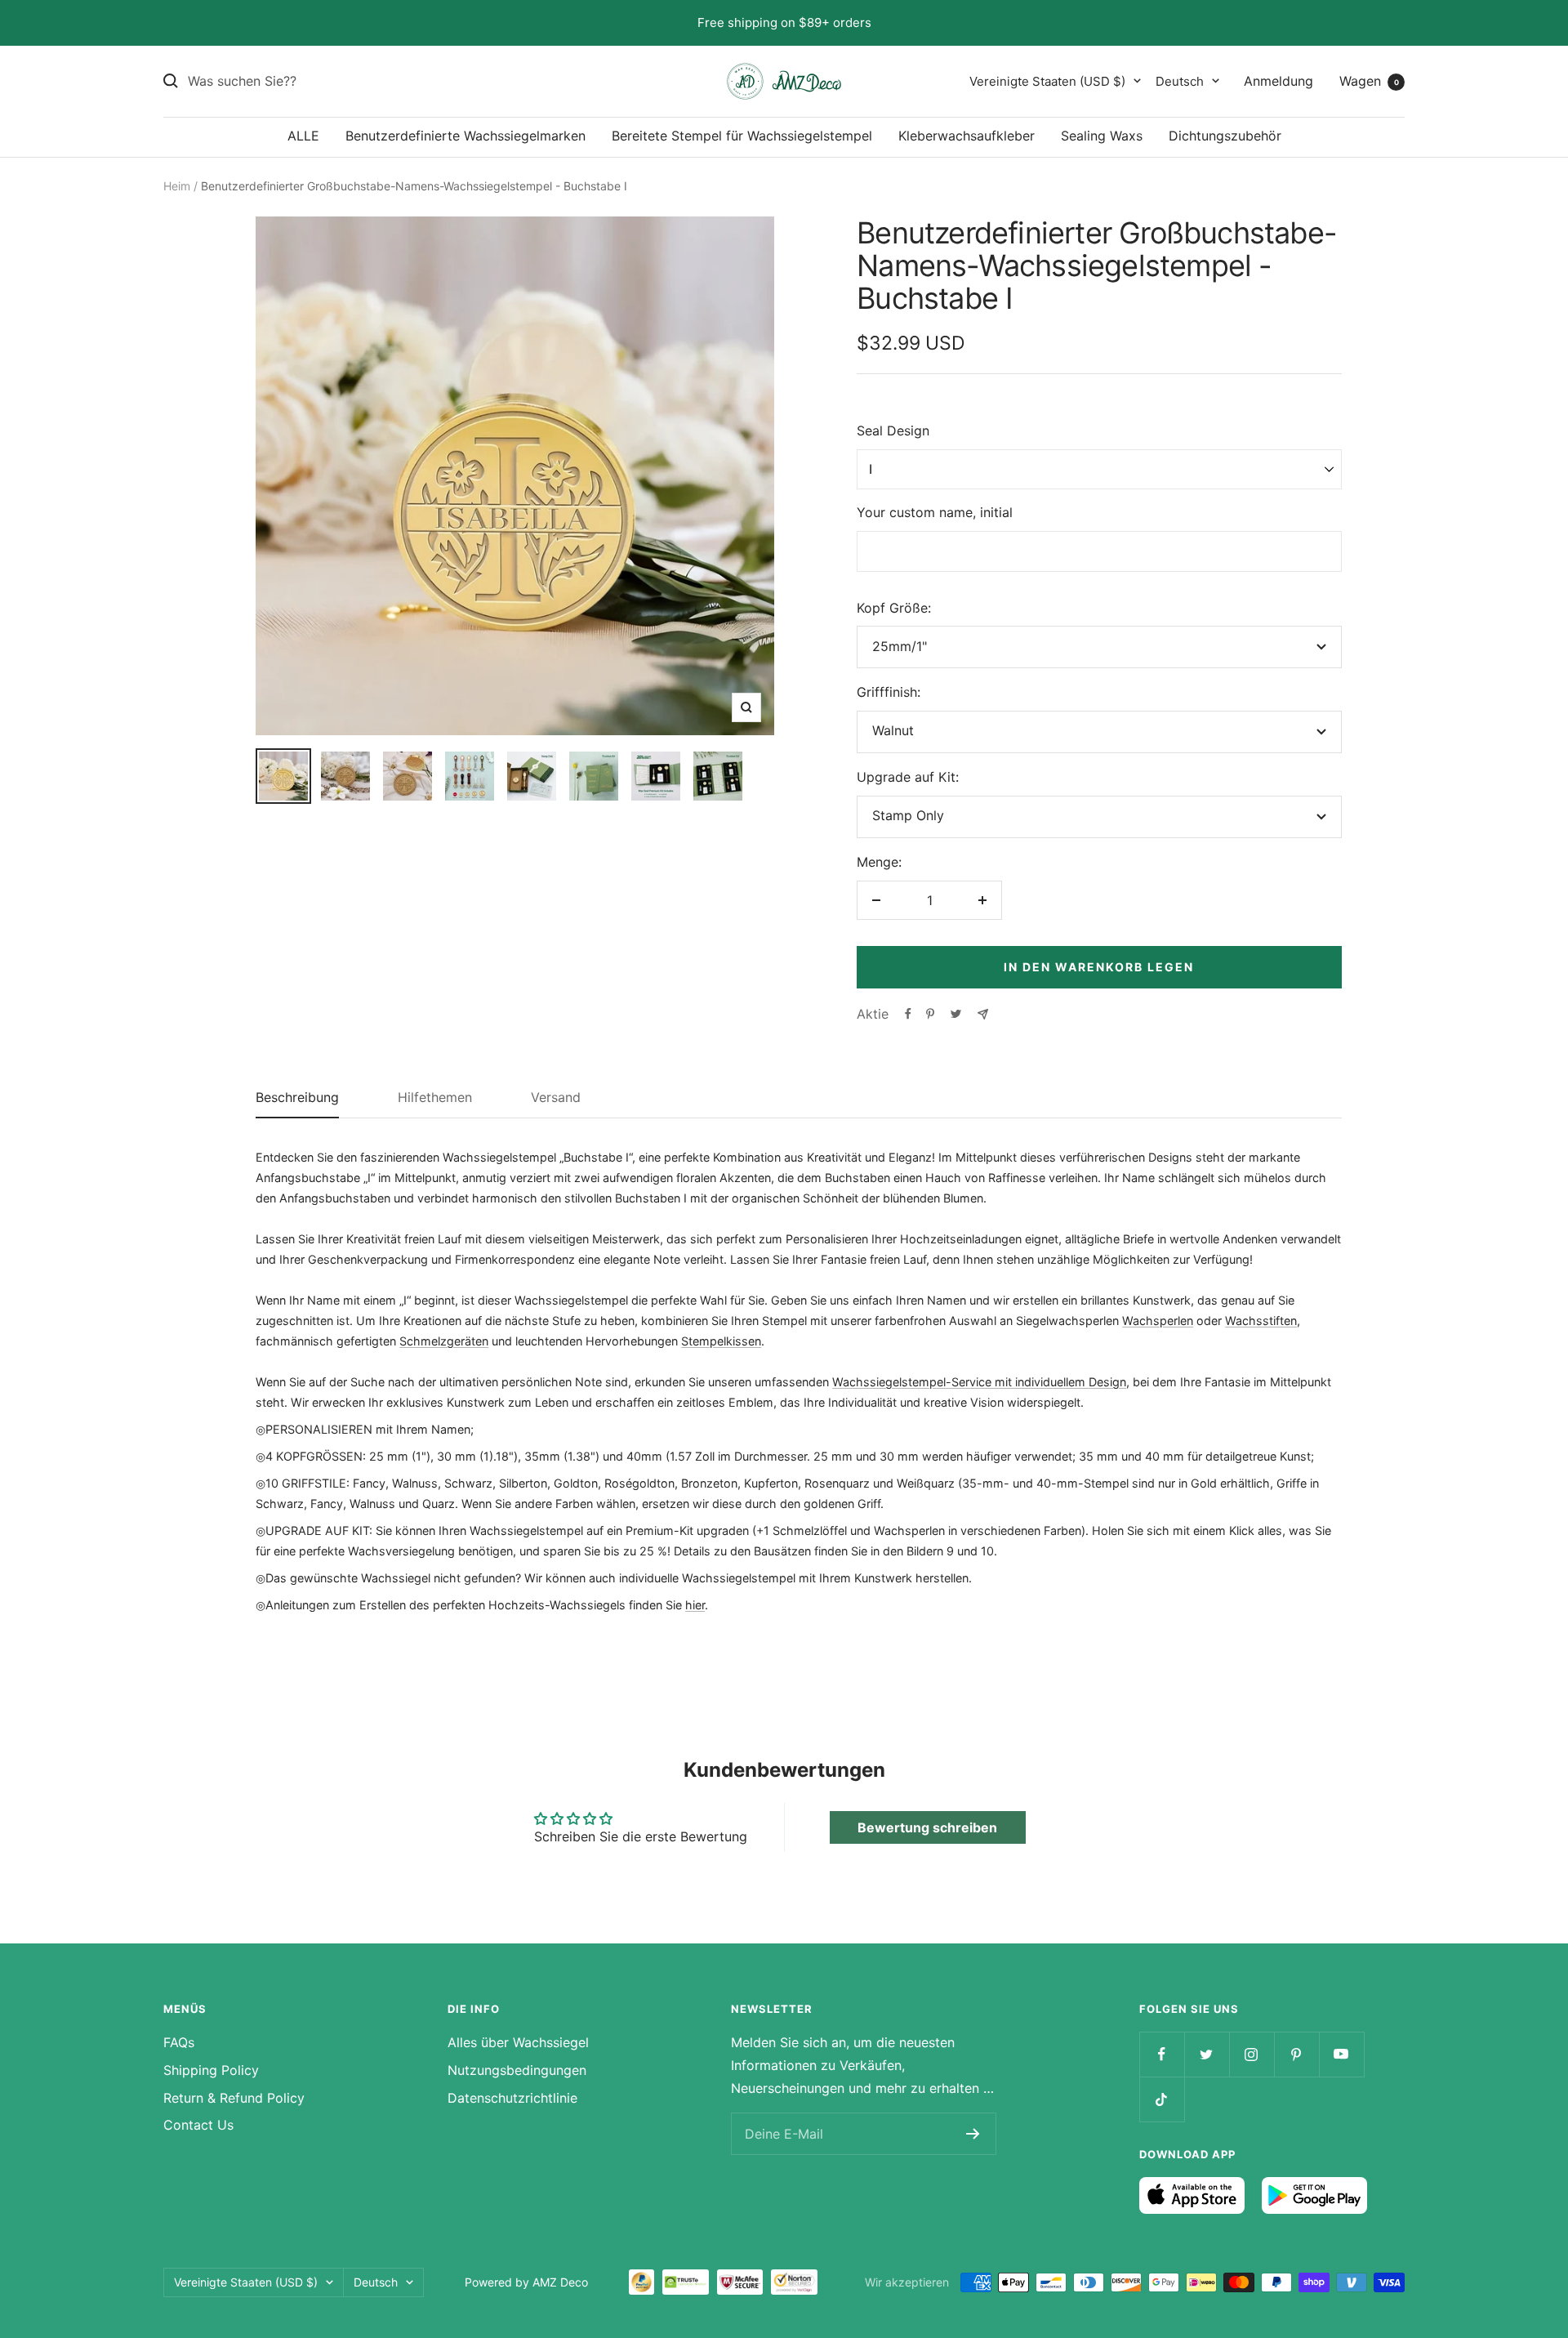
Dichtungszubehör (1225, 136)
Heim (177, 186)
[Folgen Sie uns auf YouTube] (1341, 2054)
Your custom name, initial (935, 512)
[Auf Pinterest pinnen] (930, 1014)
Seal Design (893, 431)
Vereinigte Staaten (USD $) (1047, 80)
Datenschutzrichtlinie (512, 2098)
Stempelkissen (721, 1341)
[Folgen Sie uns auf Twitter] (1207, 2054)
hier (695, 1605)
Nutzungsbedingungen (517, 2070)
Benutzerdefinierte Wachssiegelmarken (465, 136)
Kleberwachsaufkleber (967, 136)
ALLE (303, 136)
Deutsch (1180, 80)
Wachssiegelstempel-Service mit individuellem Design (979, 1382)
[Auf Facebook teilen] (908, 1014)
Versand (556, 1098)
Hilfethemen (435, 1098)
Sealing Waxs (1102, 136)
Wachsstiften (1261, 1321)
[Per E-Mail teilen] (983, 1014)
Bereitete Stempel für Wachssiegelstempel (742, 136)
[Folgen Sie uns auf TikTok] (1162, 2099)
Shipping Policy (211, 2070)
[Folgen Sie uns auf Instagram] (1252, 2054)
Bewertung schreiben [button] (927, 1827)
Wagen (1369, 80)
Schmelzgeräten (444, 1341)
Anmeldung (1278, 80)
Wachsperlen (1158, 1321)
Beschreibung (297, 1098)
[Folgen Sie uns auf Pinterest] (1296, 2054)
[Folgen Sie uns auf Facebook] (1162, 2054)
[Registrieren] (973, 2134)
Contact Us (198, 2125)
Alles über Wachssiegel (518, 2042)
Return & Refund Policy (234, 2098)
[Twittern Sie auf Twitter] (956, 1014)
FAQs (179, 2042)
